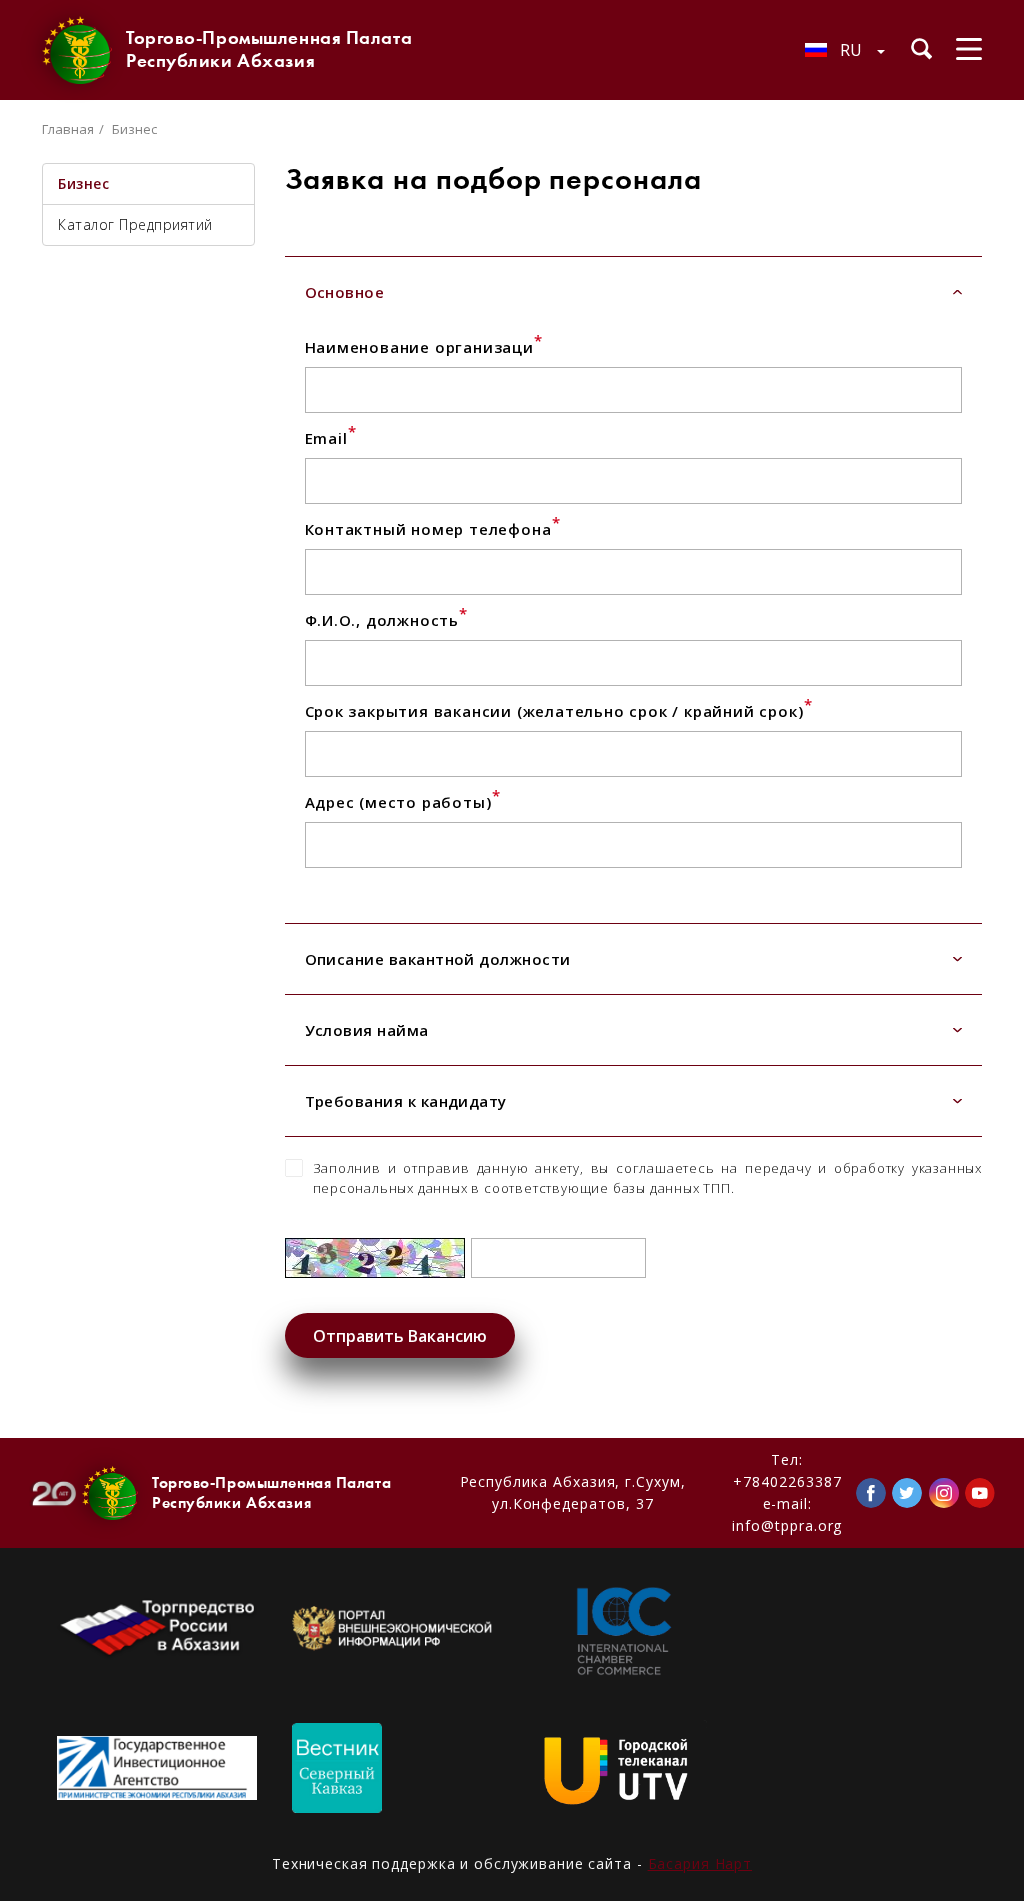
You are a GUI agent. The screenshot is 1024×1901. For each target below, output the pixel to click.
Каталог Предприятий (135, 224)
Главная (68, 129)
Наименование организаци (424, 347)
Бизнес (83, 183)
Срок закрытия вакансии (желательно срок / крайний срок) (559, 711)
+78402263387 (787, 1481)
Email (331, 438)
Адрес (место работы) (403, 802)
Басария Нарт (700, 1863)
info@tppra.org (787, 1525)
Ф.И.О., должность (386, 620)
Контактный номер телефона (433, 529)
